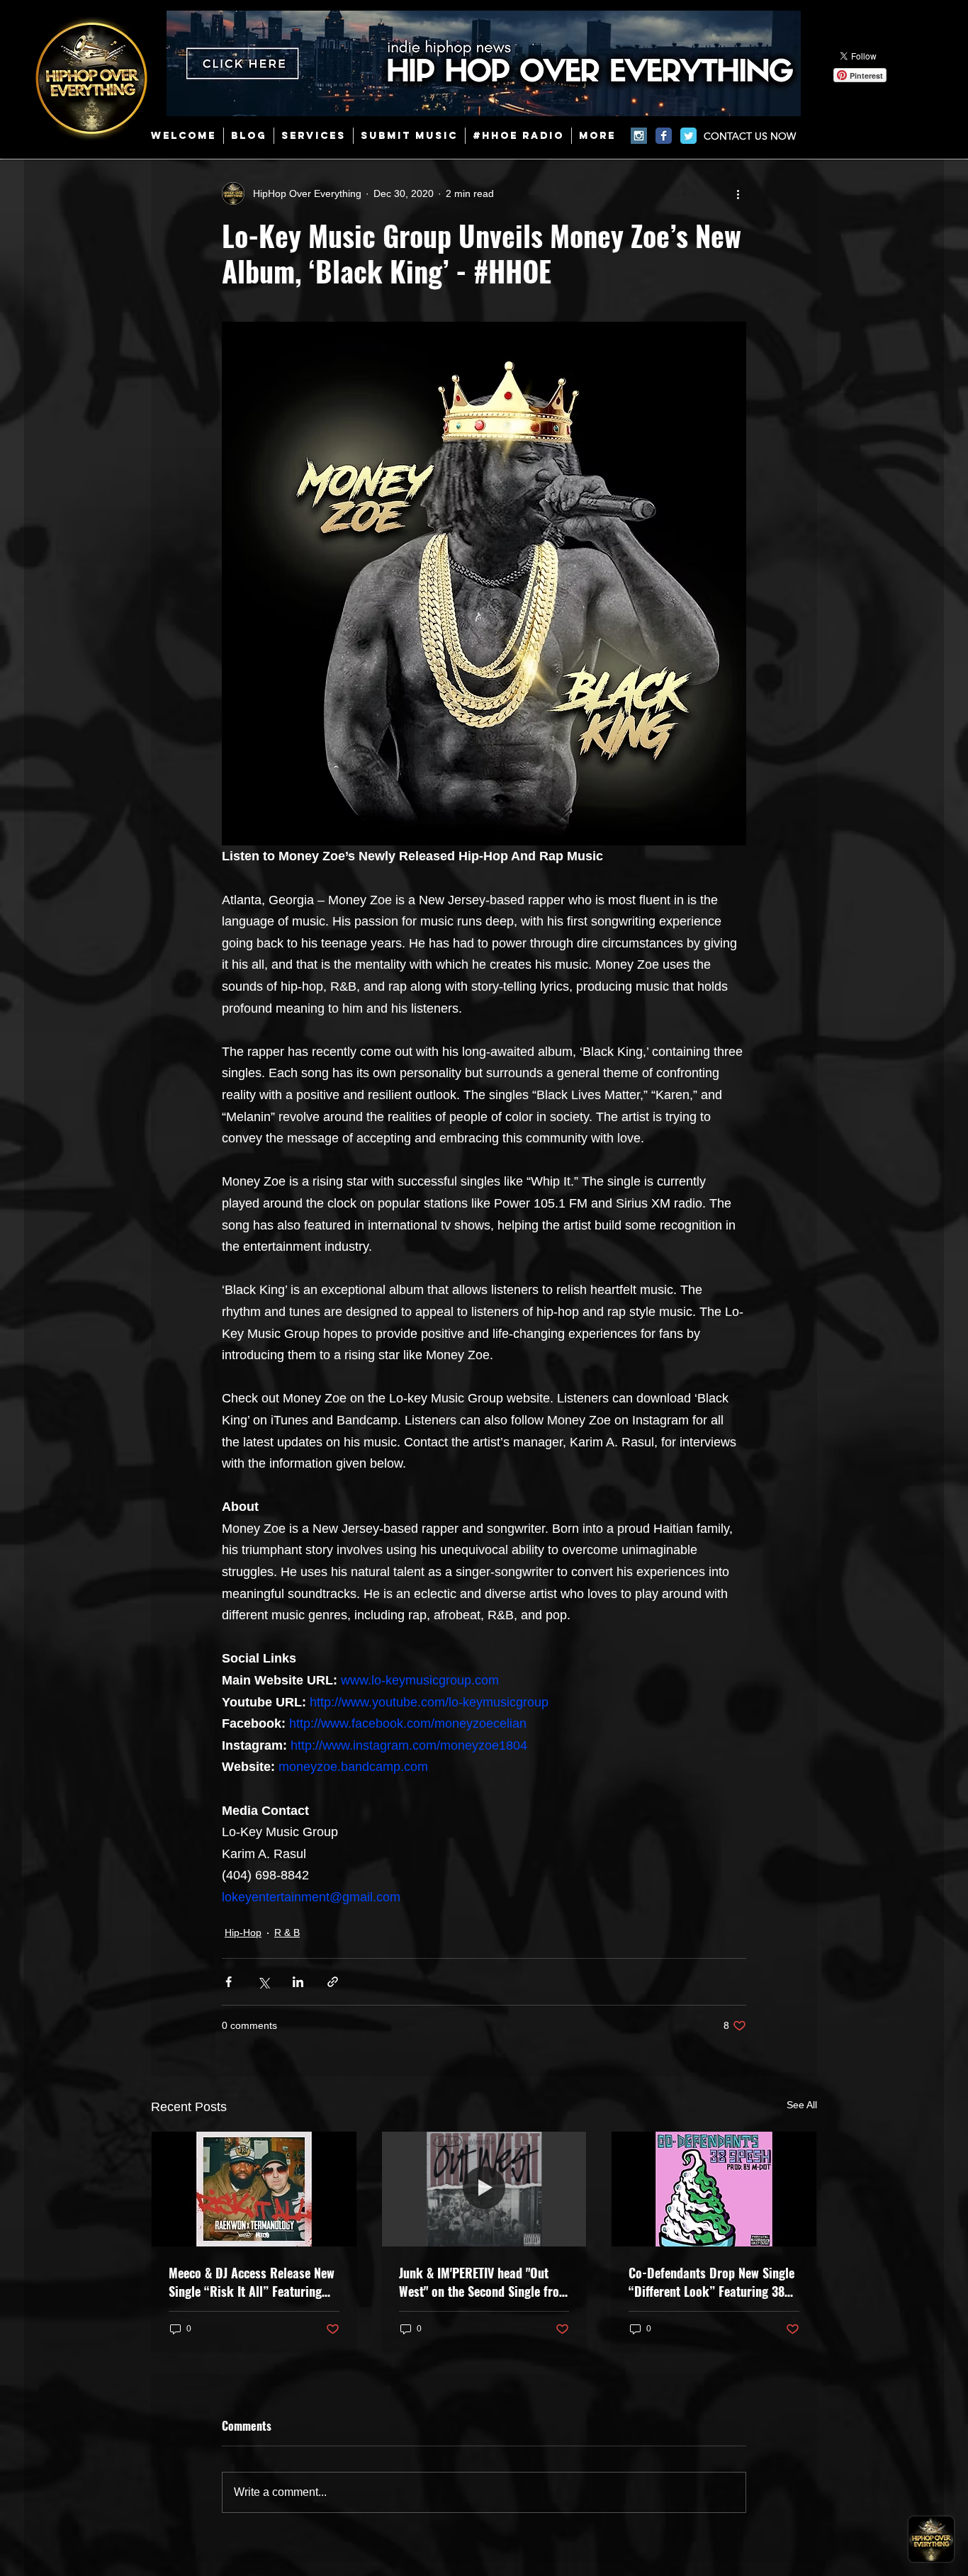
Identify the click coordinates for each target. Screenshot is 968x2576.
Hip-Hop (243, 1933)
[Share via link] (333, 1982)
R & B (287, 1933)
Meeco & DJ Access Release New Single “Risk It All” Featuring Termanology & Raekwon (252, 2282)
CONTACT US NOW (750, 136)
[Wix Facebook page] (664, 136)
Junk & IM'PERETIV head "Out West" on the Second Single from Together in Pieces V (484, 2282)
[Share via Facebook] (229, 1982)
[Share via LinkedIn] (298, 1982)
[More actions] (738, 193)
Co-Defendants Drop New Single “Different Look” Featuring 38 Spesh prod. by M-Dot (711, 2282)
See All (802, 2105)
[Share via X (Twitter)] (263, 1982)
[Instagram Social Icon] (639, 136)
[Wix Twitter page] (688, 136)
